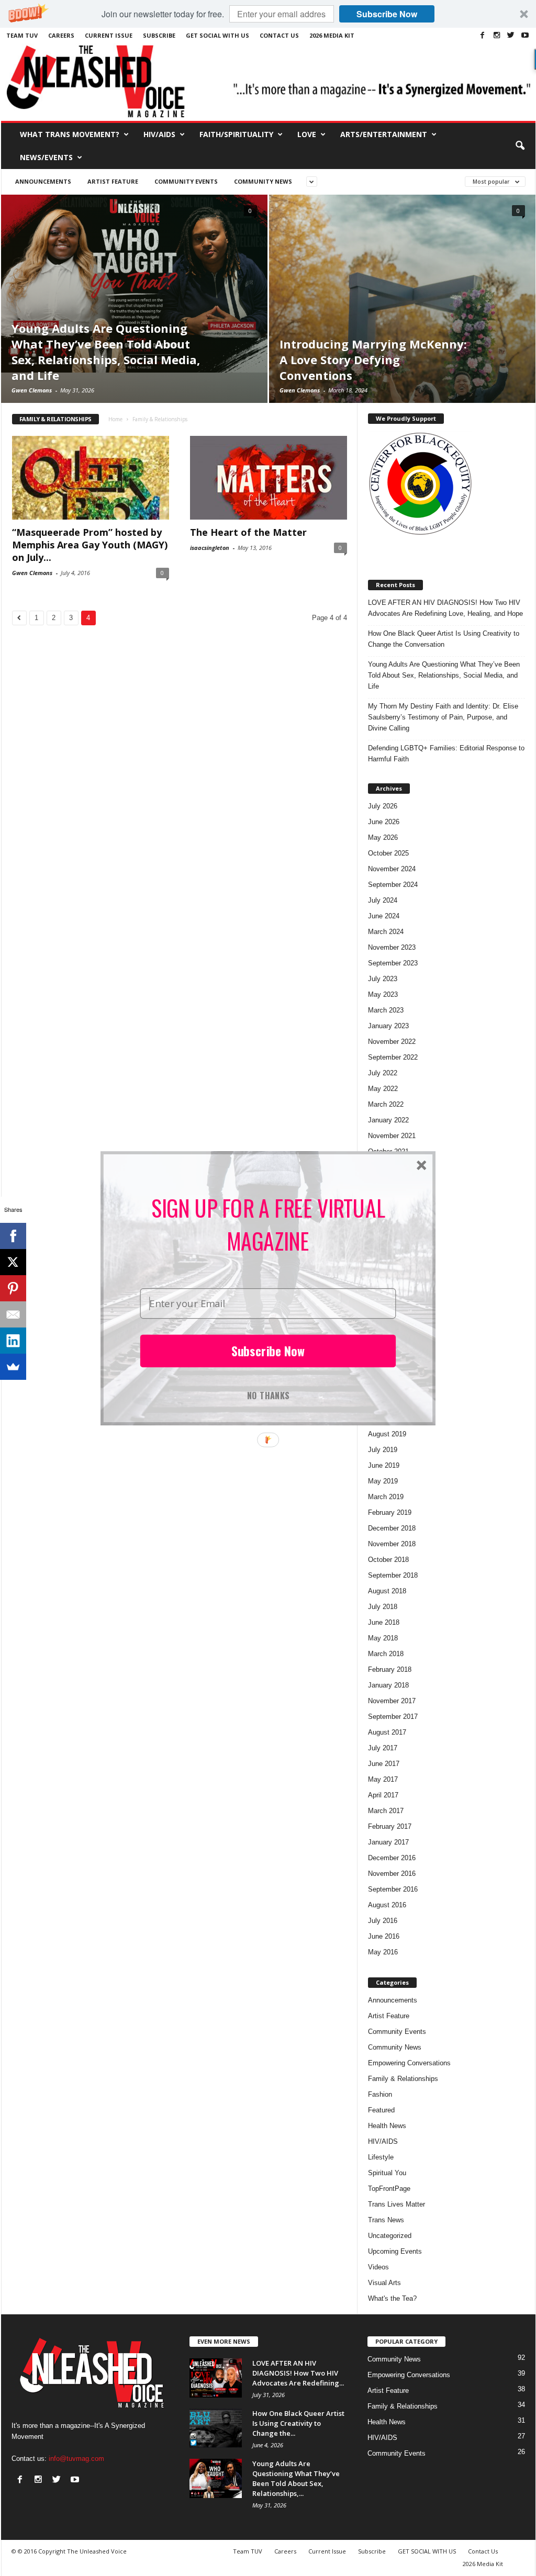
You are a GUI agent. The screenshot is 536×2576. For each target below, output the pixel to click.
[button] (268, 1224)
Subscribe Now (268, 1351)
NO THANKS (268, 1394)
